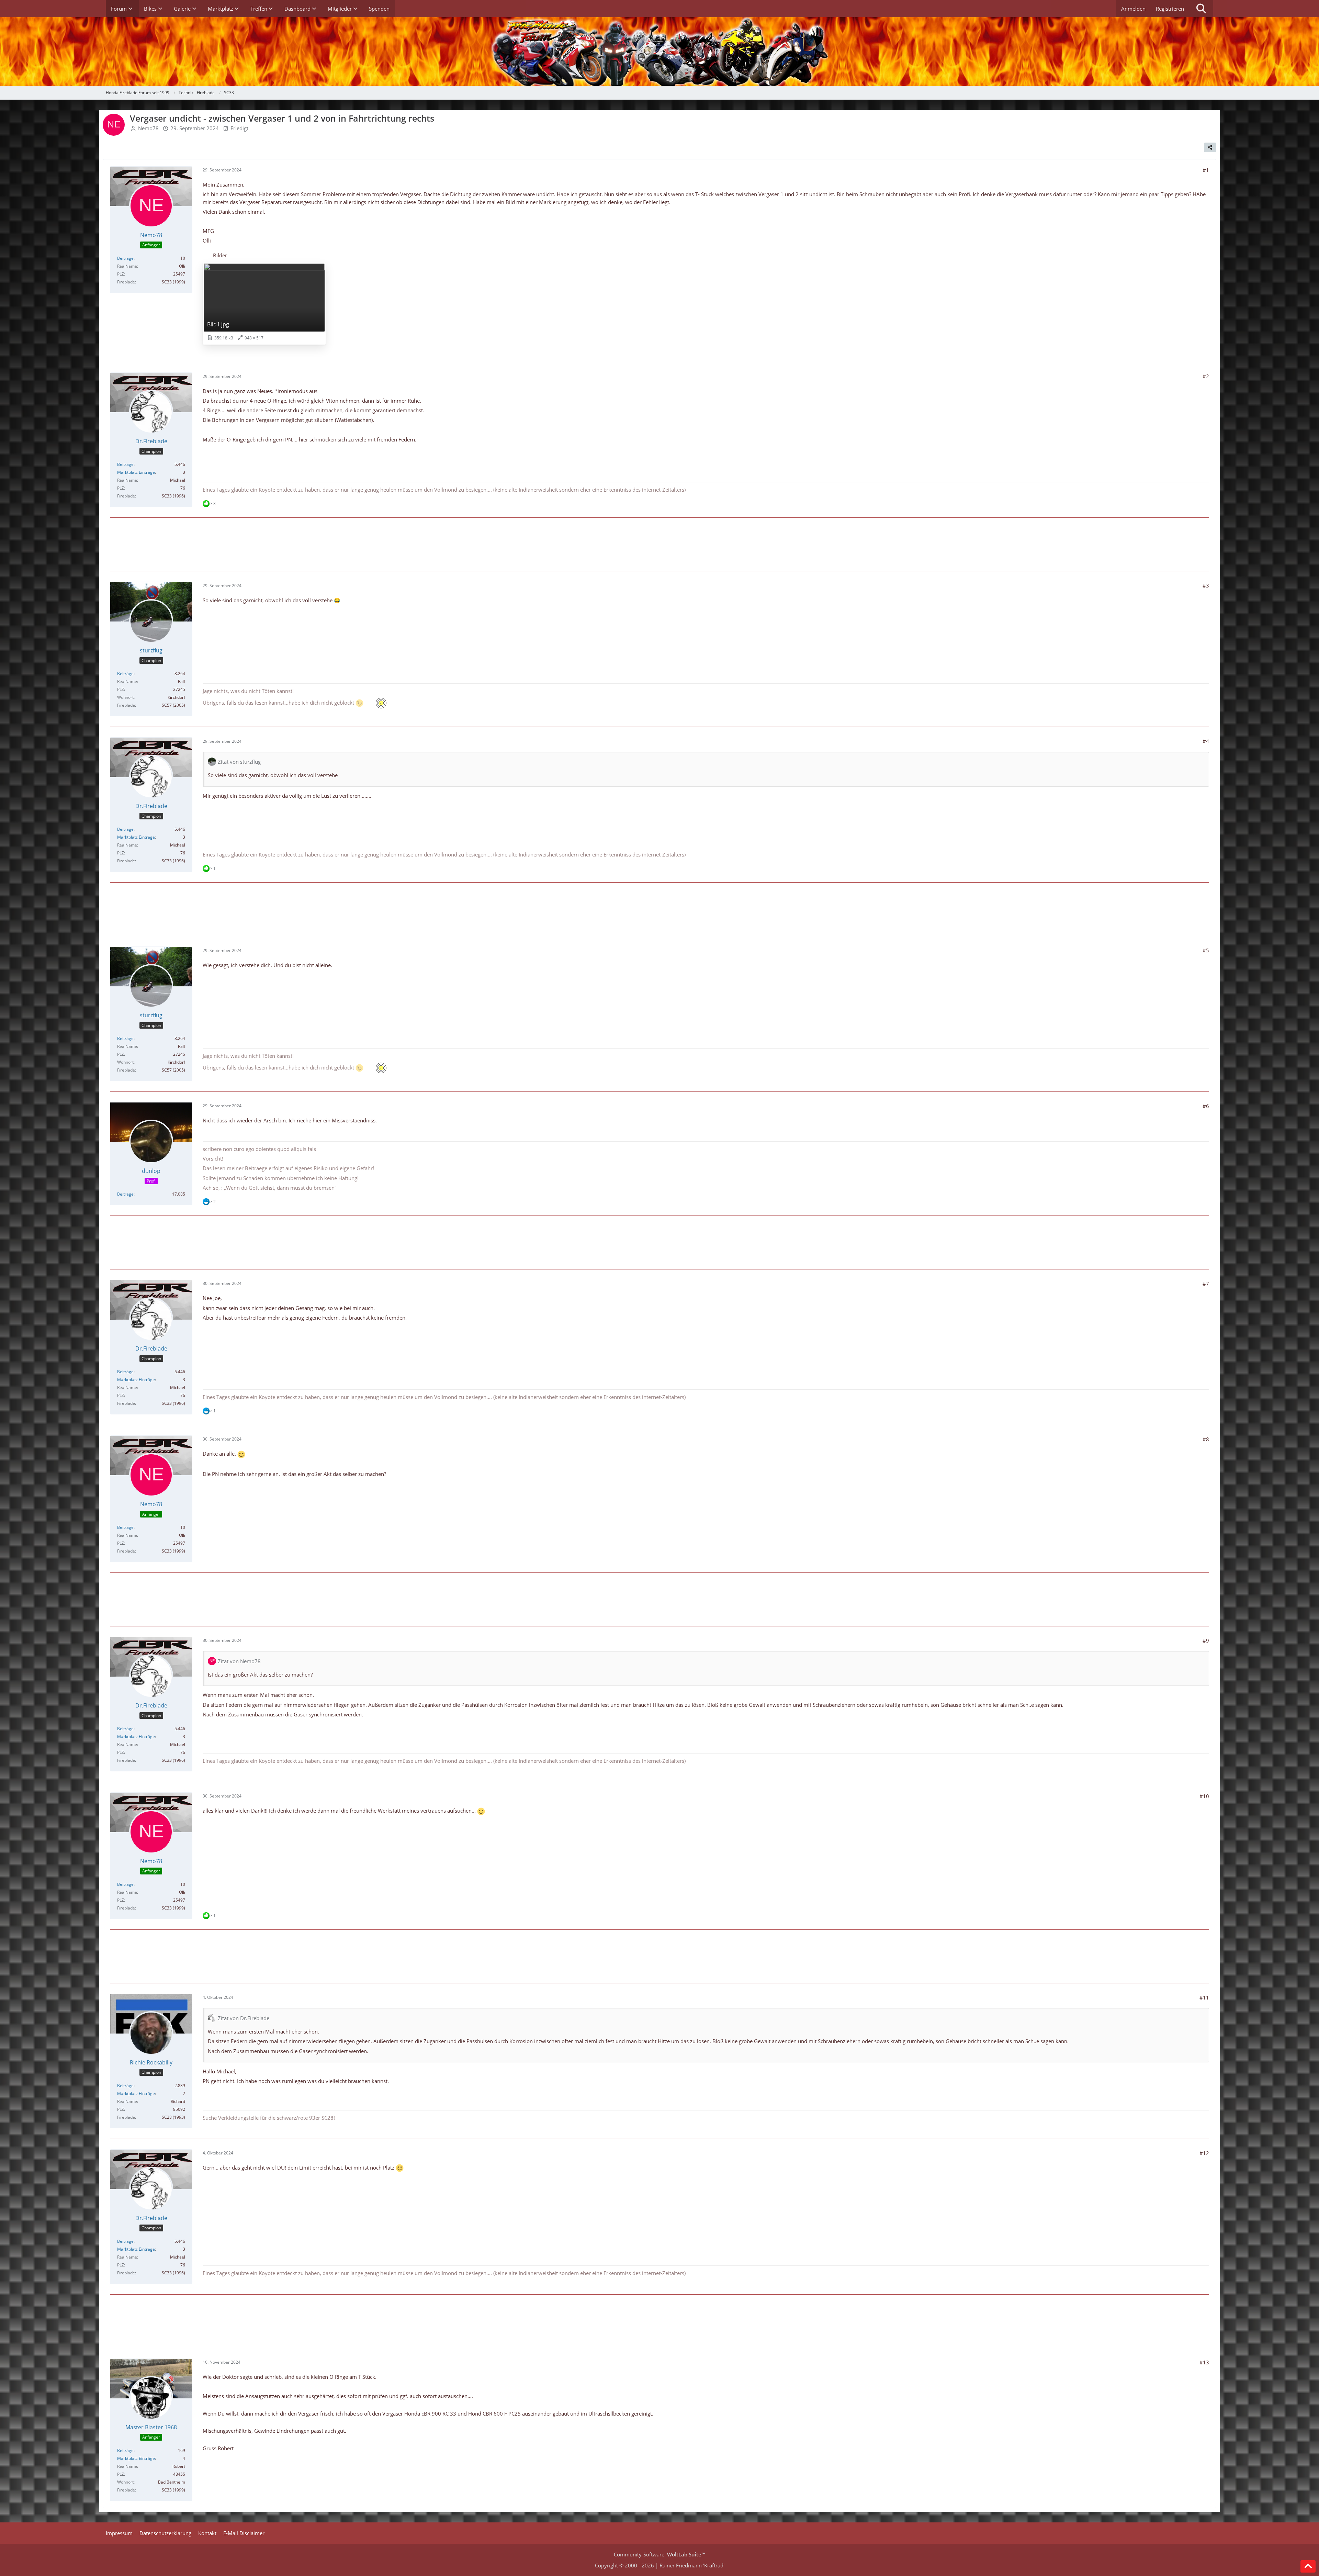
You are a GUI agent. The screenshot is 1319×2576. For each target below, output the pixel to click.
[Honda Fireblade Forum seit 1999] (659, 52)
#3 (1206, 585)
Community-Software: (659, 2554)
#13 (1204, 2362)
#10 (1204, 1796)
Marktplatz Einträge (136, 472)
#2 (1206, 376)
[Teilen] (1210, 147)
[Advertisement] (659, 544)
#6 (1206, 1106)
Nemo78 (148, 128)
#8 (1206, 1439)
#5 (1206, 950)
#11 (1204, 1997)
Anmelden (1133, 9)
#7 (1206, 1284)
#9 (1206, 1640)
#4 (1206, 741)
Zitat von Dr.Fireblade (244, 2018)
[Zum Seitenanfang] (1308, 2566)
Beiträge (125, 258)
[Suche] (1201, 9)
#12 (1204, 2153)
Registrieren (1170, 9)
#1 (1206, 170)
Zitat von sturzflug (239, 762)
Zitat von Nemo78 (239, 1661)
